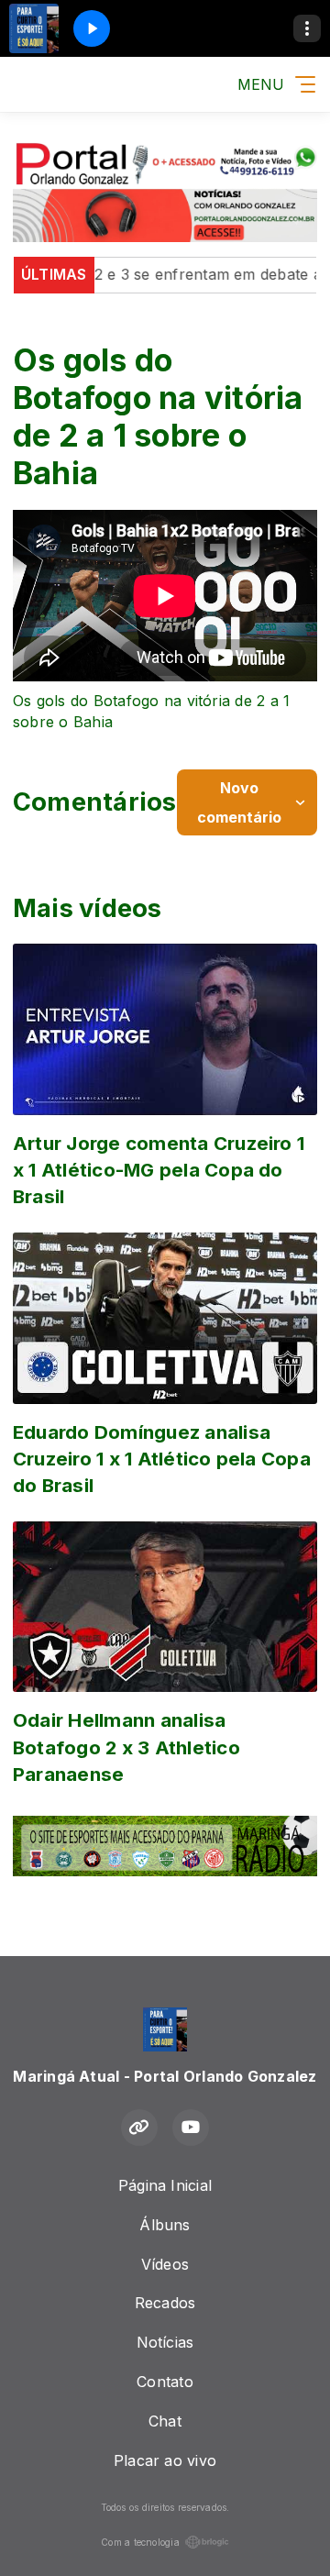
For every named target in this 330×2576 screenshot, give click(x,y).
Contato (165, 2382)
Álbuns (165, 2225)
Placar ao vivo (165, 2460)
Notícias (165, 2342)
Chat (165, 2421)
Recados (165, 2303)
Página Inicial (165, 2185)
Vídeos (165, 2264)
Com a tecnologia (140, 2542)
